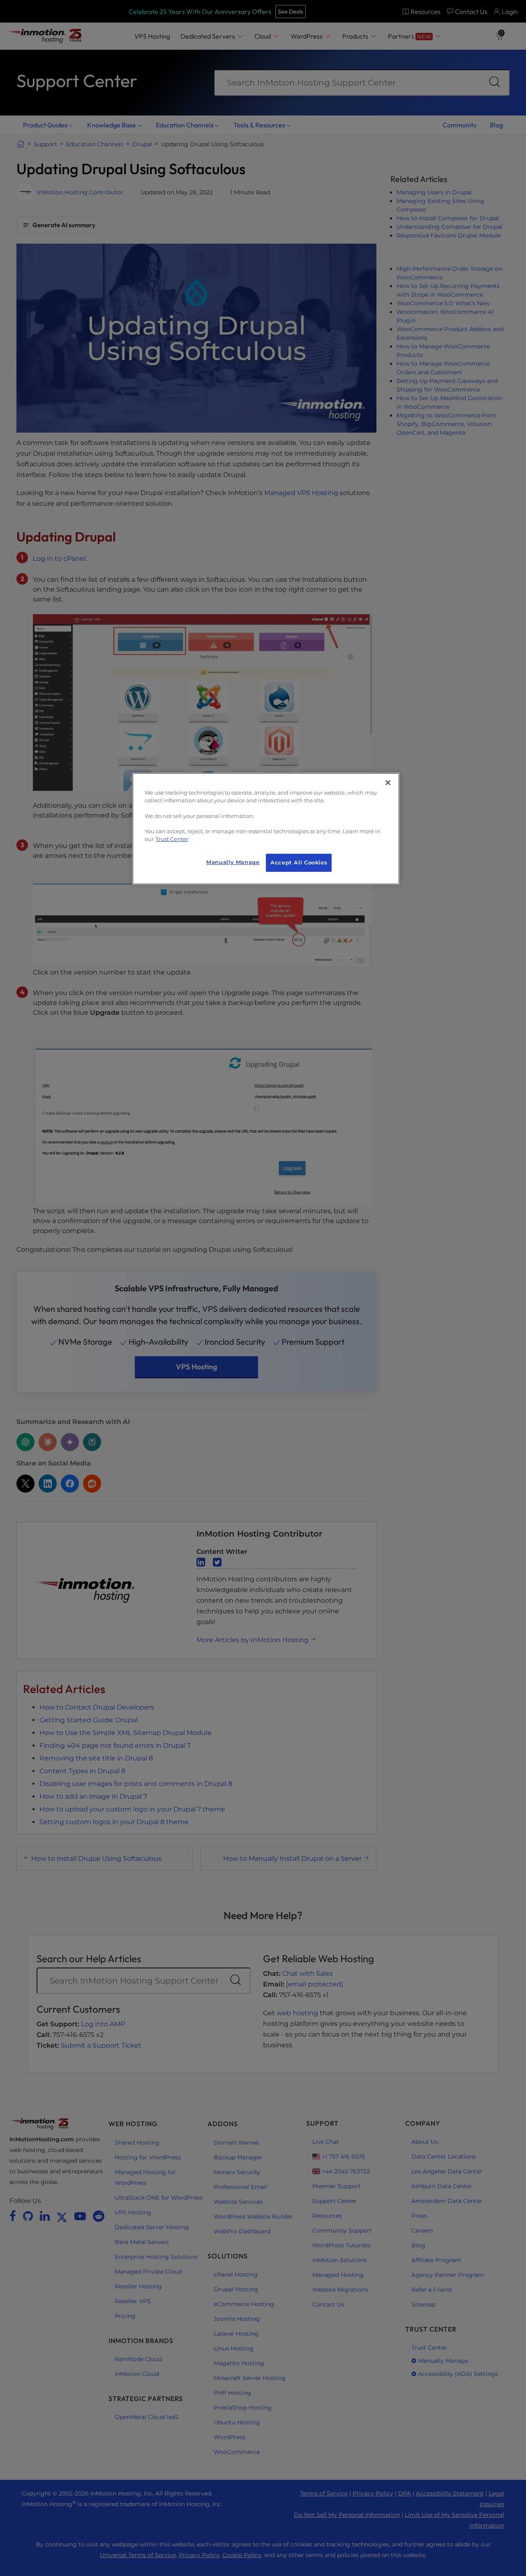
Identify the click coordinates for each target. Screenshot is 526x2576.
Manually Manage (233, 862)
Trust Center (172, 839)
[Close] (388, 783)
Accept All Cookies (299, 863)
